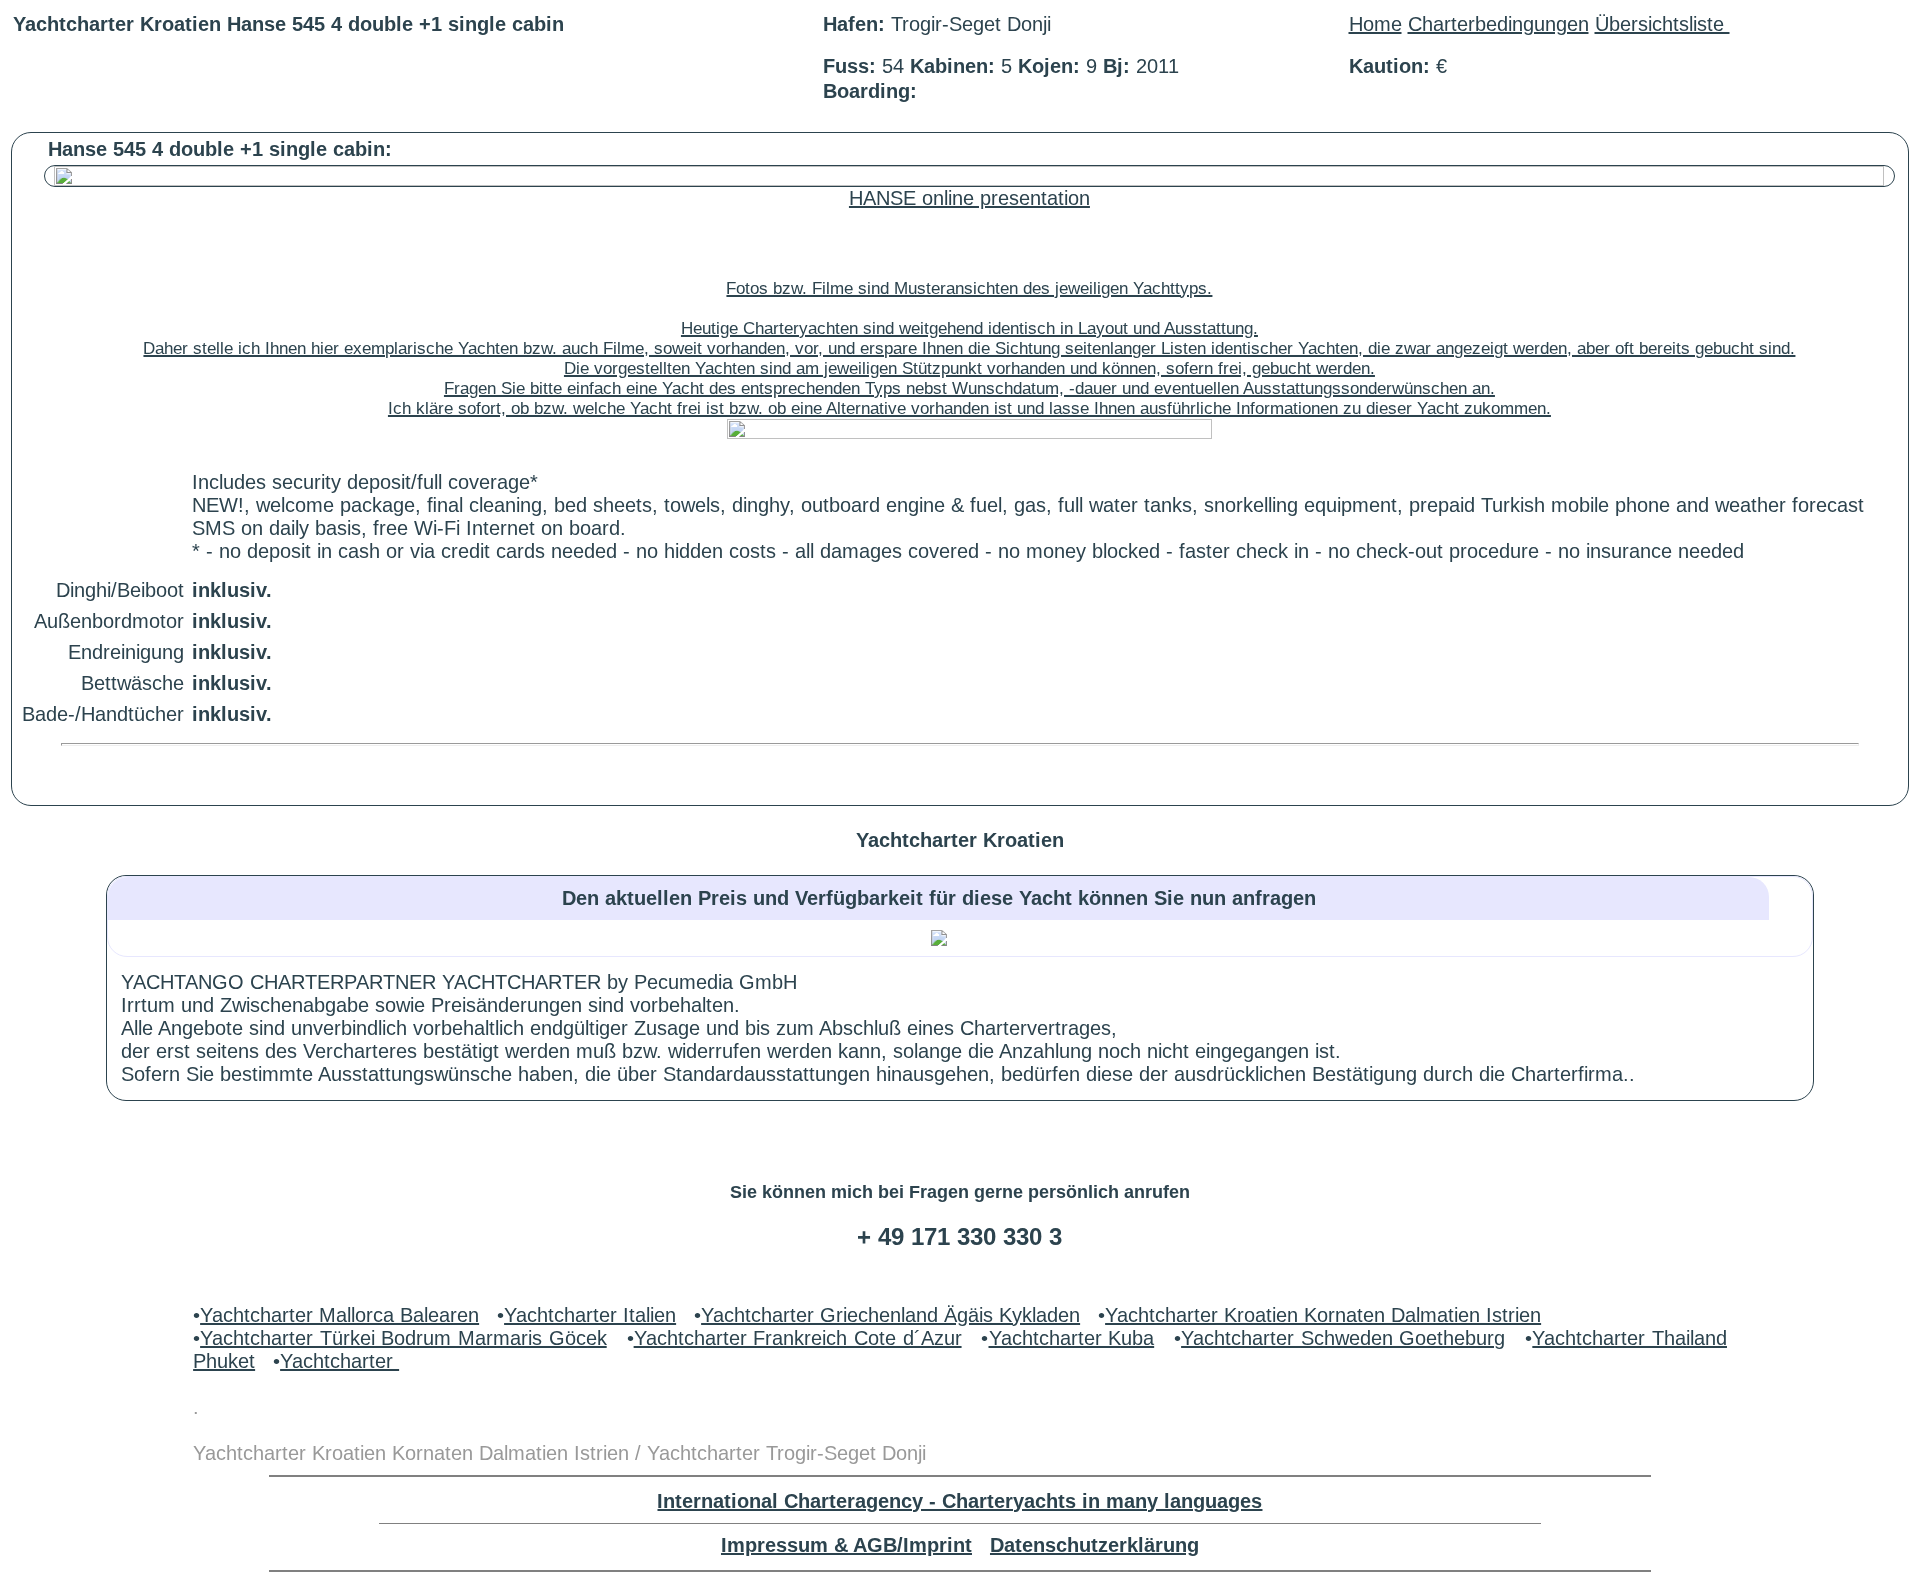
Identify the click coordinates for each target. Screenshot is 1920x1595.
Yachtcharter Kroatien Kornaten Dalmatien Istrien (1323, 1315)
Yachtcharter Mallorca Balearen (339, 1315)
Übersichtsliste (1662, 24)
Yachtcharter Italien (590, 1315)
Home (1375, 24)
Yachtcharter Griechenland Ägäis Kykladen (890, 1315)
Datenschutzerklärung (1094, 1545)
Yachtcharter (339, 1361)
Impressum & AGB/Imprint (846, 1545)
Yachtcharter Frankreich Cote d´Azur (798, 1338)
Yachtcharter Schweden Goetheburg (1343, 1338)
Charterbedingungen (1498, 24)
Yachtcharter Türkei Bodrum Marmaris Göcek (403, 1338)
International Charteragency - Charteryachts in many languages (959, 1501)
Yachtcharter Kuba (1072, 1338)
